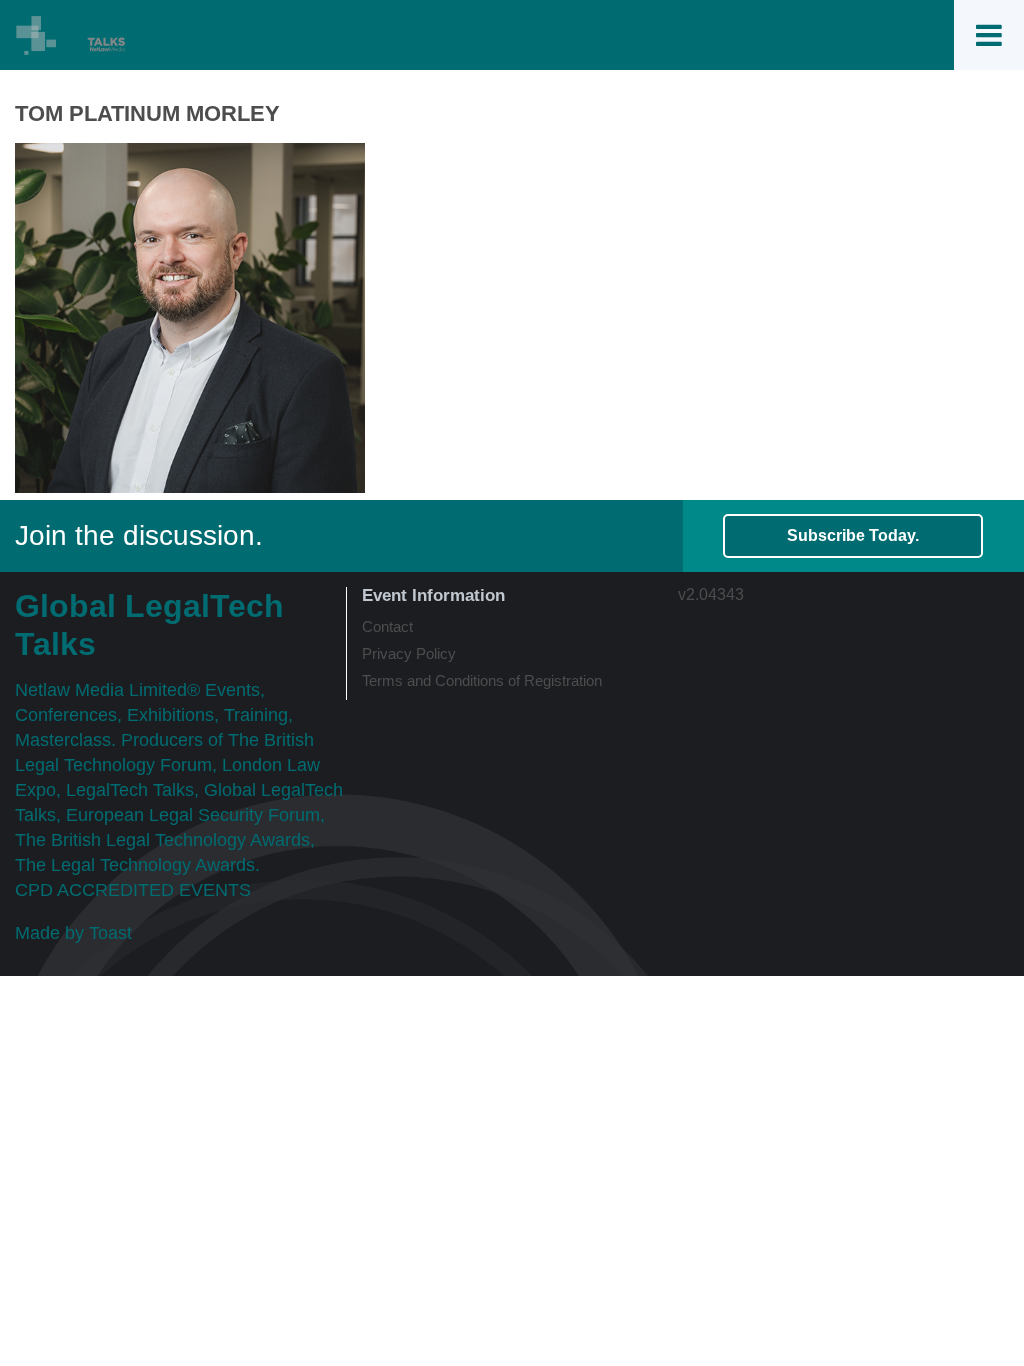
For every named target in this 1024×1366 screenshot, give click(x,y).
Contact (387, 626)
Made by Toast (73, 933)
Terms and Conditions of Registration (482, 680)
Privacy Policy (409, 653)
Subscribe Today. (853, 535)
